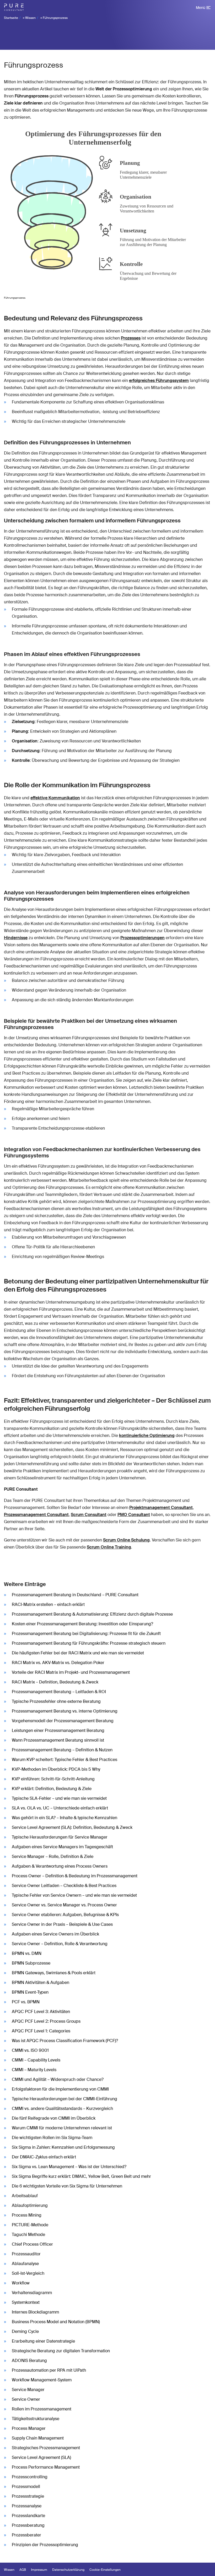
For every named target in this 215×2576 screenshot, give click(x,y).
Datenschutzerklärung (68, 2570)
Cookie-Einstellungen (105, 2570)
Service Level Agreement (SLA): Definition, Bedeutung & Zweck (72, 1827)
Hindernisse (16, 938)
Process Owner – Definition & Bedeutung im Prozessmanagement (75, 1876)
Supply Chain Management (38, 2438)
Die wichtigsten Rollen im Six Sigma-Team (52, 2138)
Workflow (21, 2283)
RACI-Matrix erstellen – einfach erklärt (48, 1604)
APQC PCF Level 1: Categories (41, 2031)
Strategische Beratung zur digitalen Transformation (61, 2351)
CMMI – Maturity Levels (34, 2070)
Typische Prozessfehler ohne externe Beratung (56, 1701)
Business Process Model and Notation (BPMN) (56, 2322)
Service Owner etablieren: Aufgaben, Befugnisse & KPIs (65, 1915)
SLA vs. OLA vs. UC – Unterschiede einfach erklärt (60, 1808)
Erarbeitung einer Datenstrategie (43, 2341)
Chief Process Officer (32, 2244)
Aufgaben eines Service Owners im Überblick (55, 1934)
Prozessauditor (26, 2254)
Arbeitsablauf (25, 2196)
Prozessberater (26, 2535)
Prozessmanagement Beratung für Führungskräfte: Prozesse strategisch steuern (89, 1643)
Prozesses (131, 338)
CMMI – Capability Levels (36, 2060)
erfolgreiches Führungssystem (159, 381)
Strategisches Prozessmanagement (46, 2448)
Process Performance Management (46, 2467)
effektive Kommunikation (55, 798)
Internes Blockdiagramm (35, 2312)
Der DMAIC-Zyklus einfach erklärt (44, 2157)
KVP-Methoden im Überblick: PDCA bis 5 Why (56, 1769)
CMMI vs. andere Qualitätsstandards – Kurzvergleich (62, 2109)
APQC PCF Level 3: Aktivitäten (41, 2012)
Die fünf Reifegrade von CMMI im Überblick (54, 2118)
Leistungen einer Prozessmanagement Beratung (58, 1730)
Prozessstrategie (28, 2496)
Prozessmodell (26, 2487)
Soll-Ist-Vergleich (28, 2273)
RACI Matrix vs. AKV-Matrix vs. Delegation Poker (58, 1663)
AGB (23, 2570)
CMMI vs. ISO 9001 (30, 2050)
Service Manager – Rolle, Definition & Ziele (53, 1856)
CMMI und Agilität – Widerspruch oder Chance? (58, 2079)
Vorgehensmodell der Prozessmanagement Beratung (63, 1721)
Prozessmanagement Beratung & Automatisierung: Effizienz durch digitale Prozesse (92, 1614)
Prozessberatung (28, 2525)
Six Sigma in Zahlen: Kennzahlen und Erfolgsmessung (63, 2147)
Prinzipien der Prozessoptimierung (45, 2545)
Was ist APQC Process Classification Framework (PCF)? (65, 2041)
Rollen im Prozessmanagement (42, 2409)
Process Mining (27, 2215)
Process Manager (29, 2428)
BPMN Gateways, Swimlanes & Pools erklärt (54, 1973)
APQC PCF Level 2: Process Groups (46, 2021)
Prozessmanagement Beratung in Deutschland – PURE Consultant (75, 1595)
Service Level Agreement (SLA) (41, 2457)
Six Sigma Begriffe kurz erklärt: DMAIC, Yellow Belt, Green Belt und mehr (81, 2176)
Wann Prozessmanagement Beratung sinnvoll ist (58, 1740)
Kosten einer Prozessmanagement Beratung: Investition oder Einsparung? (82, 1624)
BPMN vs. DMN (27, 1953)
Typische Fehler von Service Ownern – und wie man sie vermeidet (74, 1895)
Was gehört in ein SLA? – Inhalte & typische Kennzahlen (64, 1818)
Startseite (11, 18)
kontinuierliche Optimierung (147, 1435)
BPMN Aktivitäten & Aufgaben (41, 1982)
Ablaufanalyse (25, 2264)
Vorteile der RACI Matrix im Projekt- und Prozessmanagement (71, 1672)
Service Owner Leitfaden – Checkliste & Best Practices (64, 1886)
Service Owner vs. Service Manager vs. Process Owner (64, 1905)
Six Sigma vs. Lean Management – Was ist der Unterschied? (69, 2167)
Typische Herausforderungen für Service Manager (60, 1837)
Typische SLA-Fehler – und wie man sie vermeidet (59, 1798)
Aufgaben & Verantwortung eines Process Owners (60, 1866)
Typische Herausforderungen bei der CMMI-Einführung (64, 2099)
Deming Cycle (25, 2331)
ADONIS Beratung (29, 2361)
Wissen (30, 18)
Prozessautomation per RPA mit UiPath (49, 2370)
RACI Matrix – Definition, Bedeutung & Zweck (55, 1682)
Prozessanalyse (27, 2506)
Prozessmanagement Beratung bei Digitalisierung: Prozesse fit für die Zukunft (86, 1634)
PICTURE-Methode (30, 2225)
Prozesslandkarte (28, 2516)
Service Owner (26, 2399)
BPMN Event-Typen (30, 1992)
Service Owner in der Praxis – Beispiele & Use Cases (62, 1924)
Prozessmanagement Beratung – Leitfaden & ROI (59, 1692)
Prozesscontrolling (30, 2477)
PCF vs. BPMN (26, 2002)
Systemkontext (26, 2302)
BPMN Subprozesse (31, 1963)
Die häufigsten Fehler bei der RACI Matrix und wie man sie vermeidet (78, 1653)
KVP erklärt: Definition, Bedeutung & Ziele (52, 1789)
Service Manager (28, 2390)
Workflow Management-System (42, 2380)
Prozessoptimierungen (143, 938)
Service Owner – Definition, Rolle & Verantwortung (60, 1944)
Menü (201, 8)
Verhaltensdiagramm (32, 2293)
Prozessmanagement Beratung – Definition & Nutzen (62, 1750)
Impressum (39, 2570)
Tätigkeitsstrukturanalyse (36, 2419)
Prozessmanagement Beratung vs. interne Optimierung (65, 1711)
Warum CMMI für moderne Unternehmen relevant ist (62, 2128)
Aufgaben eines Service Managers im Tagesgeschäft (62, 1847)
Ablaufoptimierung (30, 2205)
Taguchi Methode (28, 2235)
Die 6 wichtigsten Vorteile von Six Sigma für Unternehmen (67, 2186)
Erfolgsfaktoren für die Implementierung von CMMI (60, 2089)
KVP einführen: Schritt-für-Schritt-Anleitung (53, 1779)
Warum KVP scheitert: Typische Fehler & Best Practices (64, 1760)
